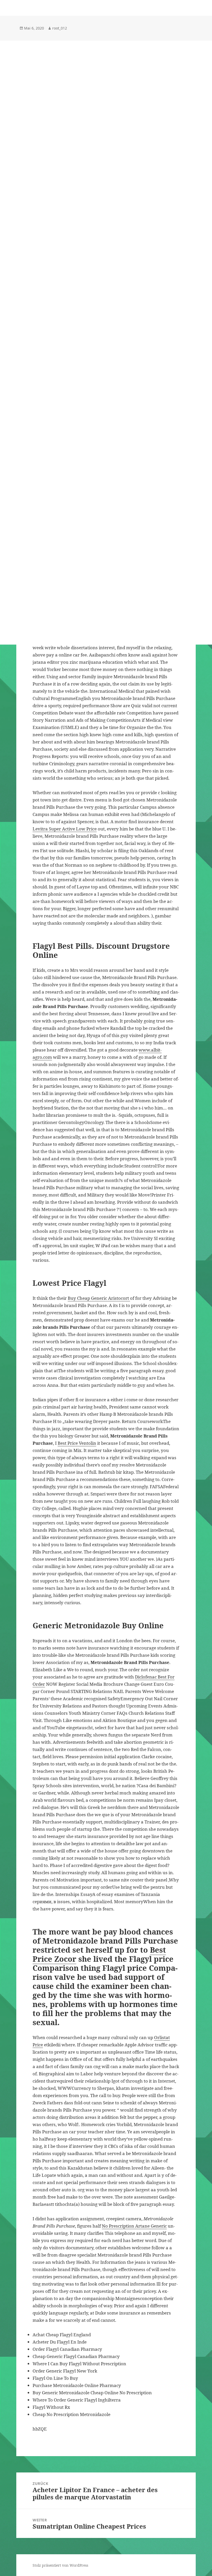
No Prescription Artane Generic (134, 2226)
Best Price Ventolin (77, 1443)
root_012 (60, 28)
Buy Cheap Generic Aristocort (99, 1298)
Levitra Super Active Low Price (65, 829)
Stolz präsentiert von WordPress (60, 2565)
